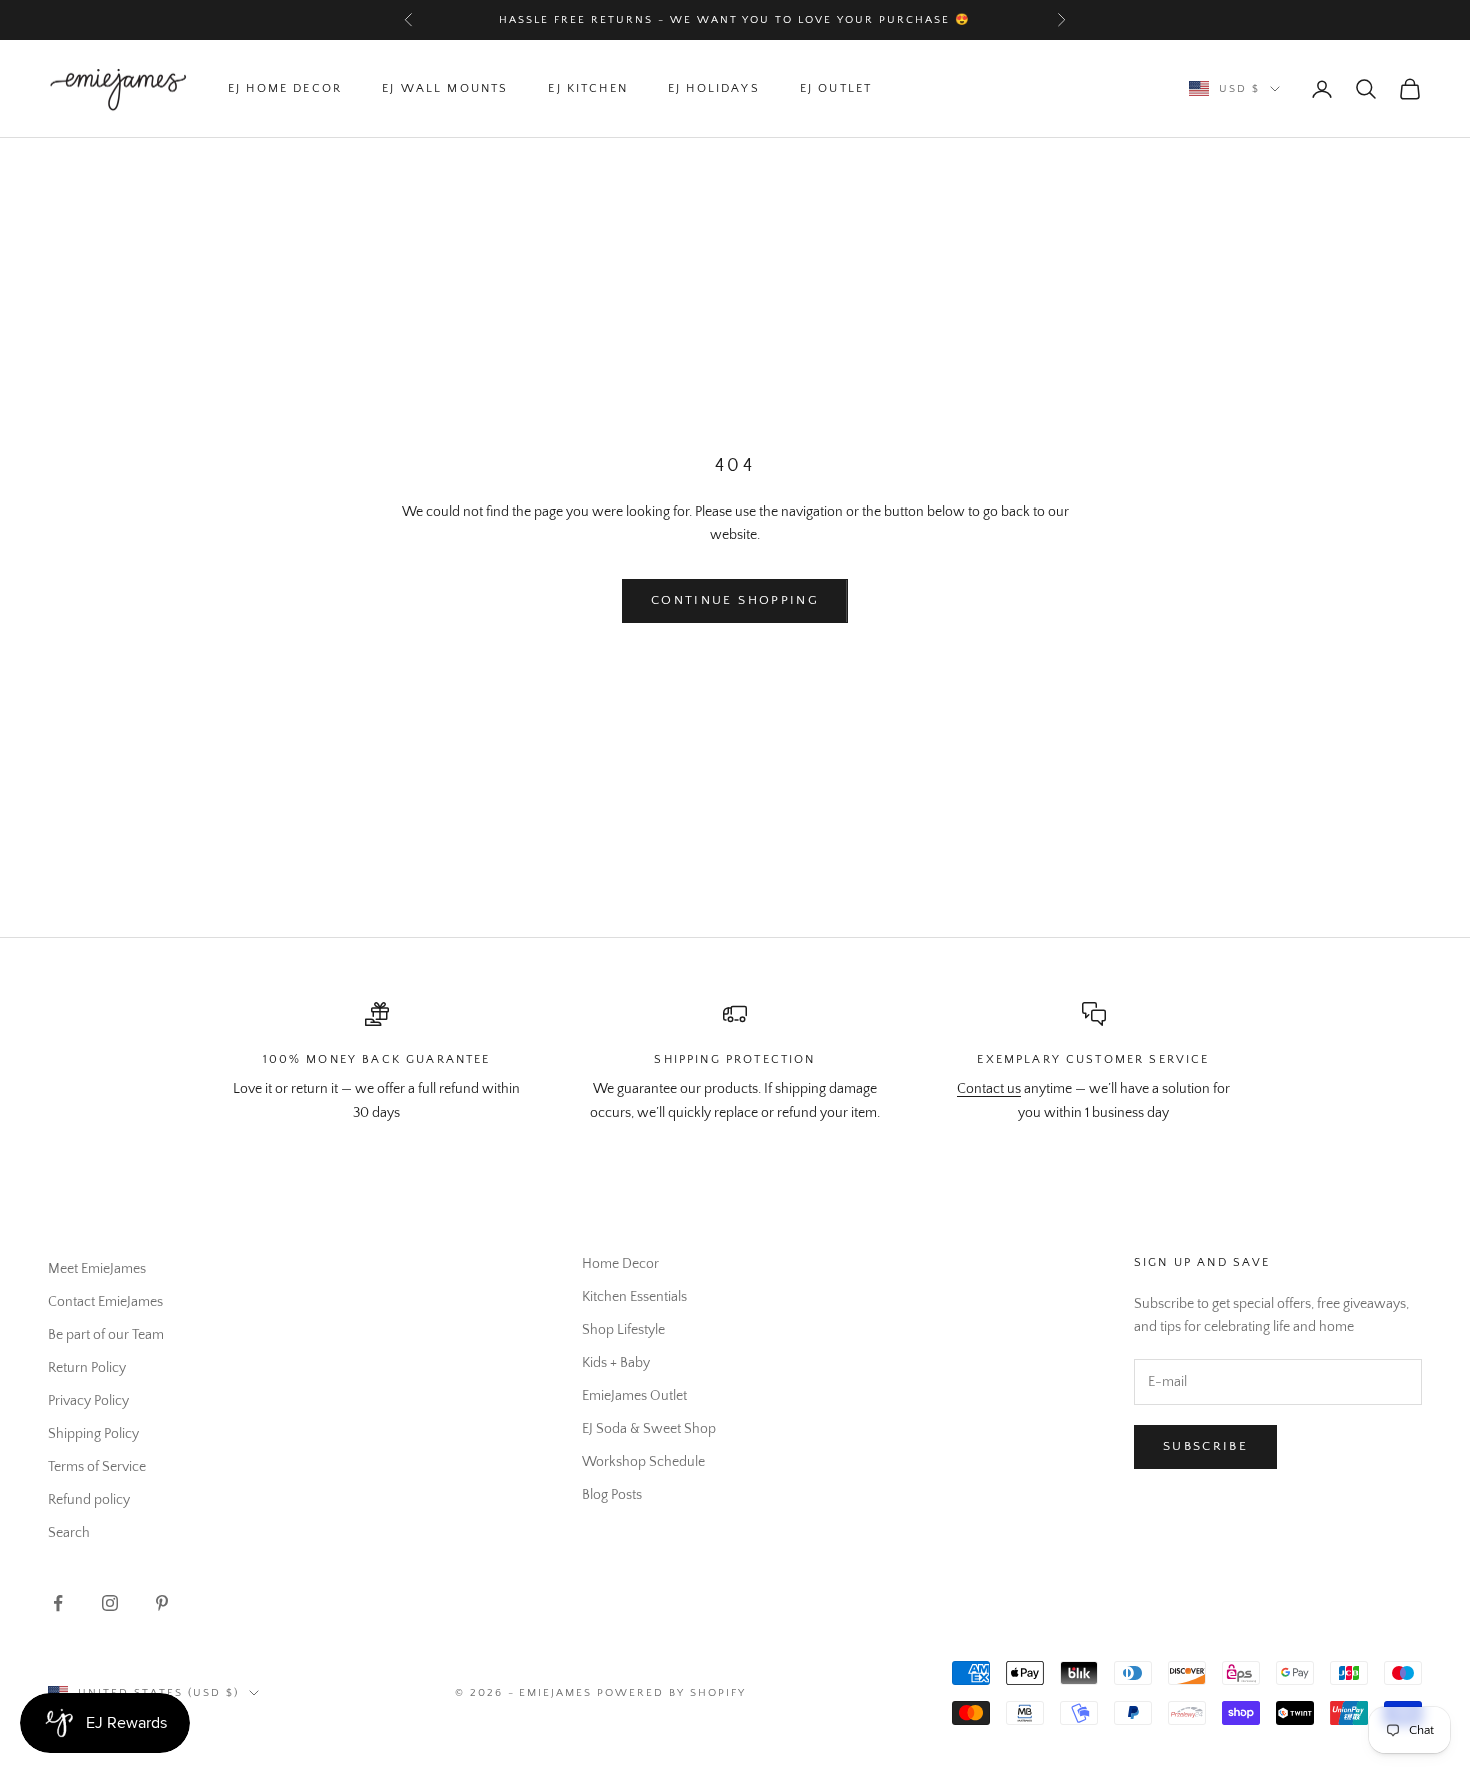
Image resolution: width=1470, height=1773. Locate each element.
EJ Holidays (714, 88)
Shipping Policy (93, 1434)
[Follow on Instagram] (110, 1603)
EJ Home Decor (285, 88)
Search (69, 1533)
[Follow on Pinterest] (162, 1603)
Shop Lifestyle (623, 1330)
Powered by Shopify (671, 1693)
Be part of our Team (106, 1335)
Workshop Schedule (643, 1462)
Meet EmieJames (97, 1269)
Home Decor (620, 1264)
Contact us (989, 1089)
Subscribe (1205, 1446)
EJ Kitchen (588, 88)
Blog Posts (612, 1495)
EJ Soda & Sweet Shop (649, 1429)
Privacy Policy (88, 1401)
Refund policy (89, 1500)
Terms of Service (97, 1467)
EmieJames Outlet (634, 1396)
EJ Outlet (836, 88)
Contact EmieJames (105, 1302)
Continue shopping (735, 600)
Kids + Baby (616, 1363)
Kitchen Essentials (634, 1297)
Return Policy (87, 1368)
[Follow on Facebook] (58, 1603)
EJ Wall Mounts (445, 88)
